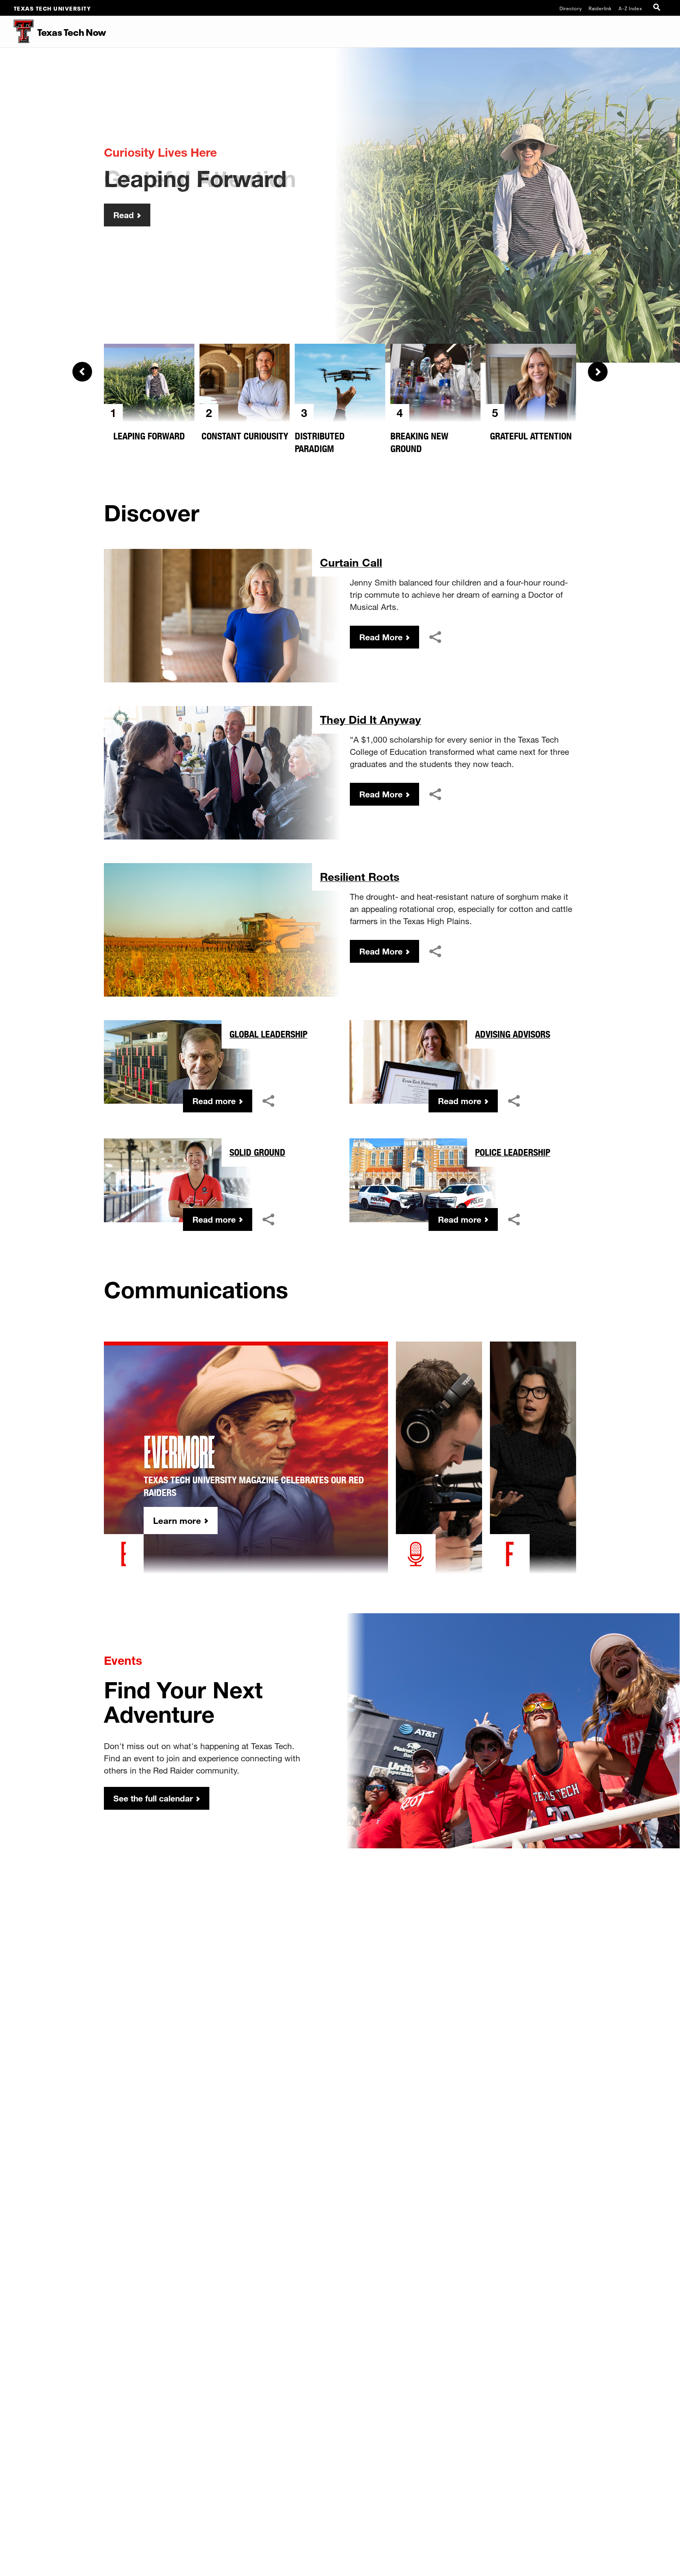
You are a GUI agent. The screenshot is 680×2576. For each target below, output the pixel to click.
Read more (214, 1101)
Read (124, 215)
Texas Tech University (53, 8)
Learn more (177, 1521)
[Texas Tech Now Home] (17, 32)
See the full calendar (153, 1798)
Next (598, 372)
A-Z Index (630, 8)
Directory (571, 8)
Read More (381, 637)
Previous (82, 372)
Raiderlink (600, 8)
